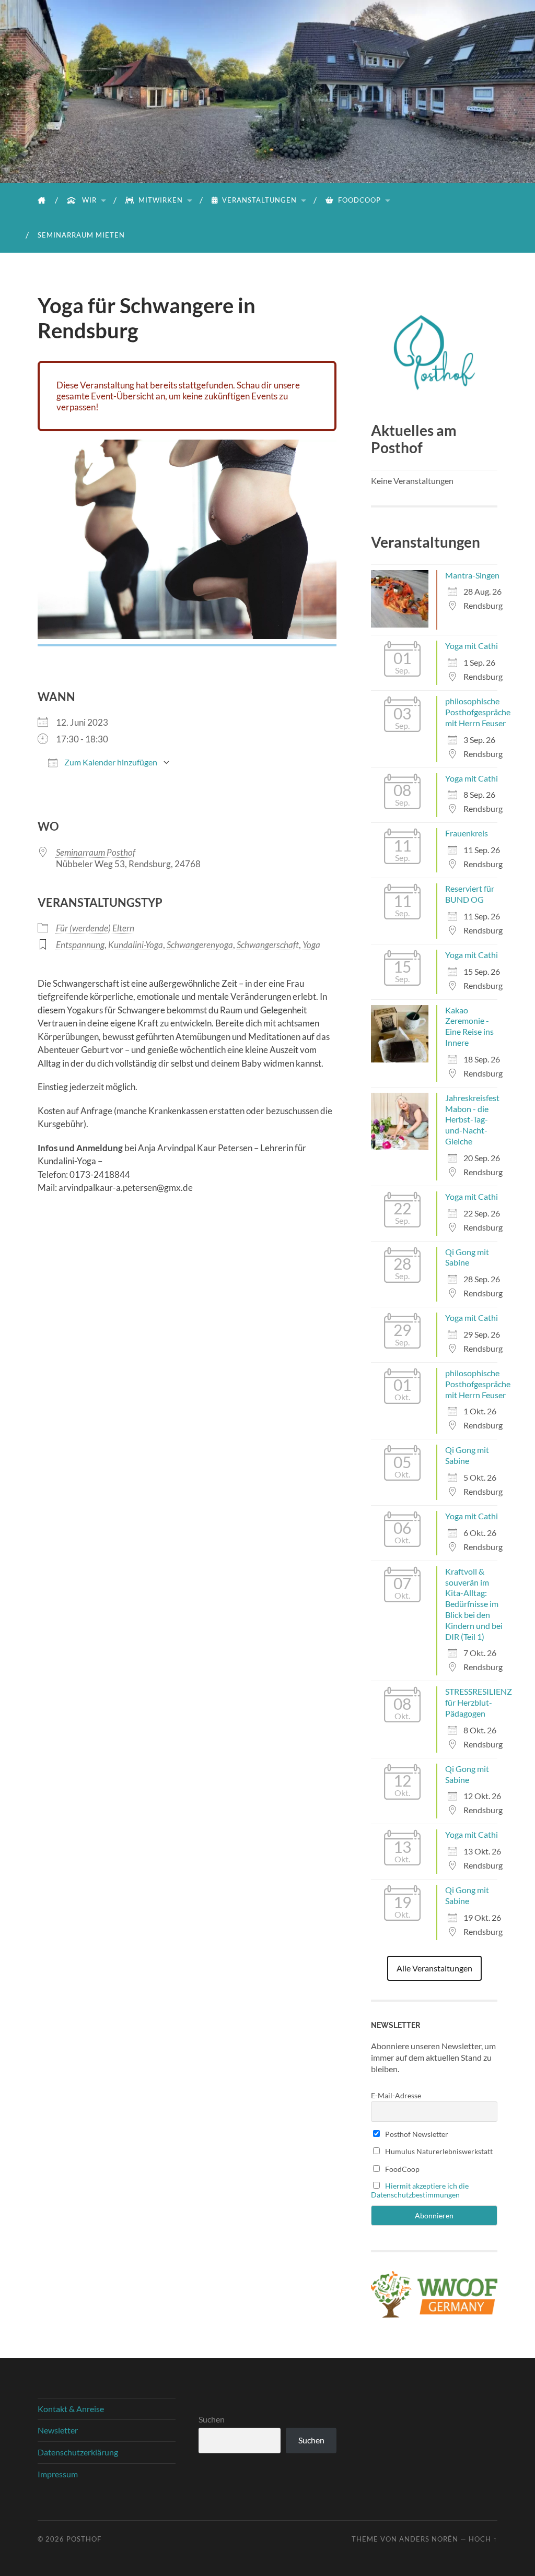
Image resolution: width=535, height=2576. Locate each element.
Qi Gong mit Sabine (467, 1257)
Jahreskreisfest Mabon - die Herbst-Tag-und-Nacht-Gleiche (472, 1119)
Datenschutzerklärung (78, 2452)
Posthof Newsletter (416, 2134)
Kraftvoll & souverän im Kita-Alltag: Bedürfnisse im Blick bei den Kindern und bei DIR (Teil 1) (474, 1604)
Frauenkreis (467, 833)
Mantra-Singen (472, 575)
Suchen (212, 2419)
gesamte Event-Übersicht (105, 396)
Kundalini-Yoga (136, 945)
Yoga (311, 945)
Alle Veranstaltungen (434, 1968)
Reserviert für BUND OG (470, 894)
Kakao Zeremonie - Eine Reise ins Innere (469, 1026)
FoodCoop (359, 200)
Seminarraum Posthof (96, 852)
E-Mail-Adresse (396, 2095)
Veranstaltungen (259, 200)
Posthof (84, 2539)
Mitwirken (161, 200)
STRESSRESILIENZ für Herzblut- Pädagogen (479, 1702)
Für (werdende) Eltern (95, 928)
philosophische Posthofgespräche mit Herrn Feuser (478, 712)
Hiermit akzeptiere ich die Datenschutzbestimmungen (420, 2190)
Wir (88, 200)
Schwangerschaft (268, 945)
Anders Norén (429, 2539)
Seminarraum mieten (81, 235)
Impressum (58, 2474)
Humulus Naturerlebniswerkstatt (438, 2151)
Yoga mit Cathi (472, 646)
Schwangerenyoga (200, 945)
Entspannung (80, 945)
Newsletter (58, 2430)
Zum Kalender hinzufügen (110, 762)
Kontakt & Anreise (71, 2409)
